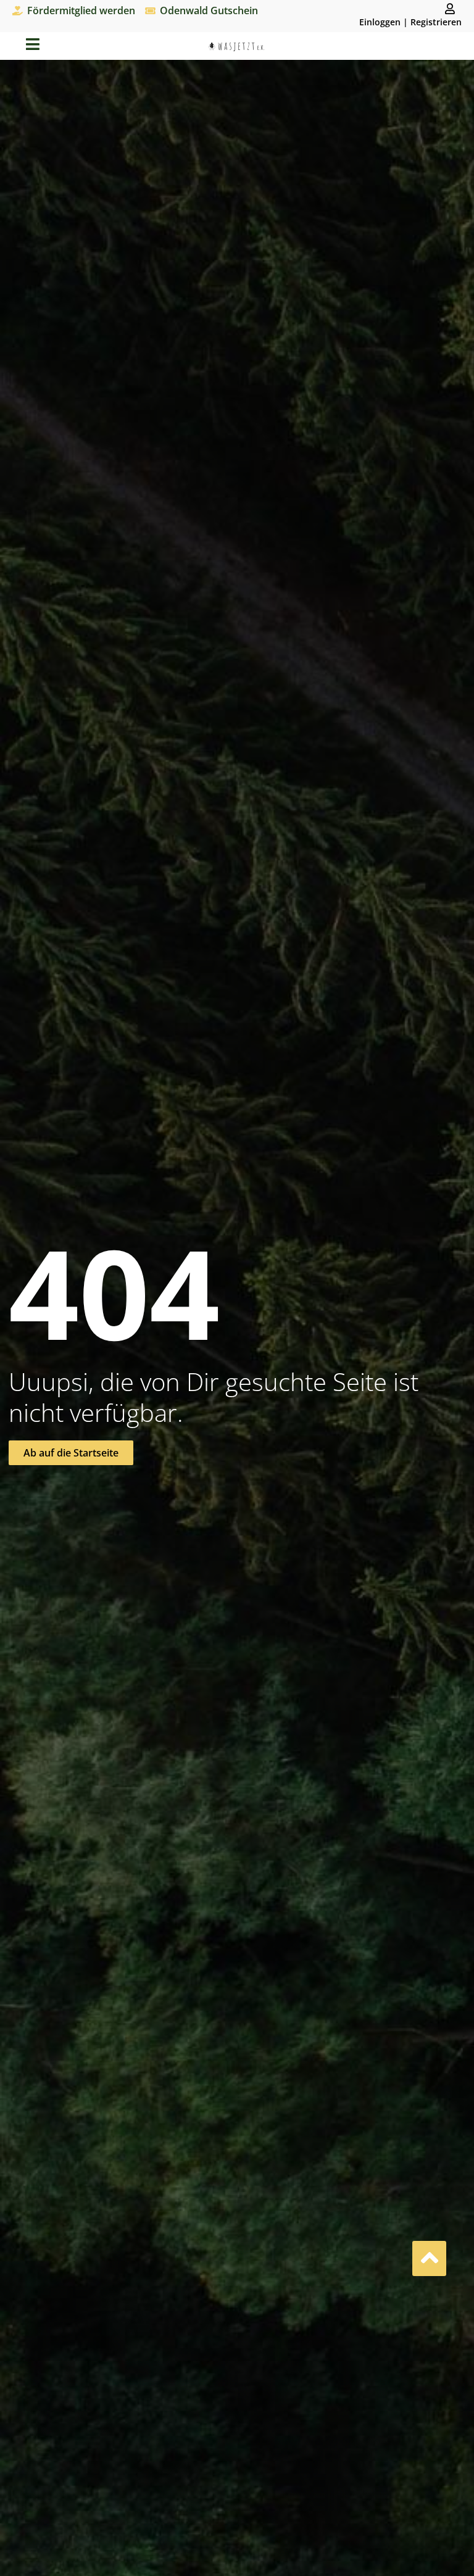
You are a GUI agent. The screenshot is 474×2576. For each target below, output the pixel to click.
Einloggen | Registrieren (410, 22)
